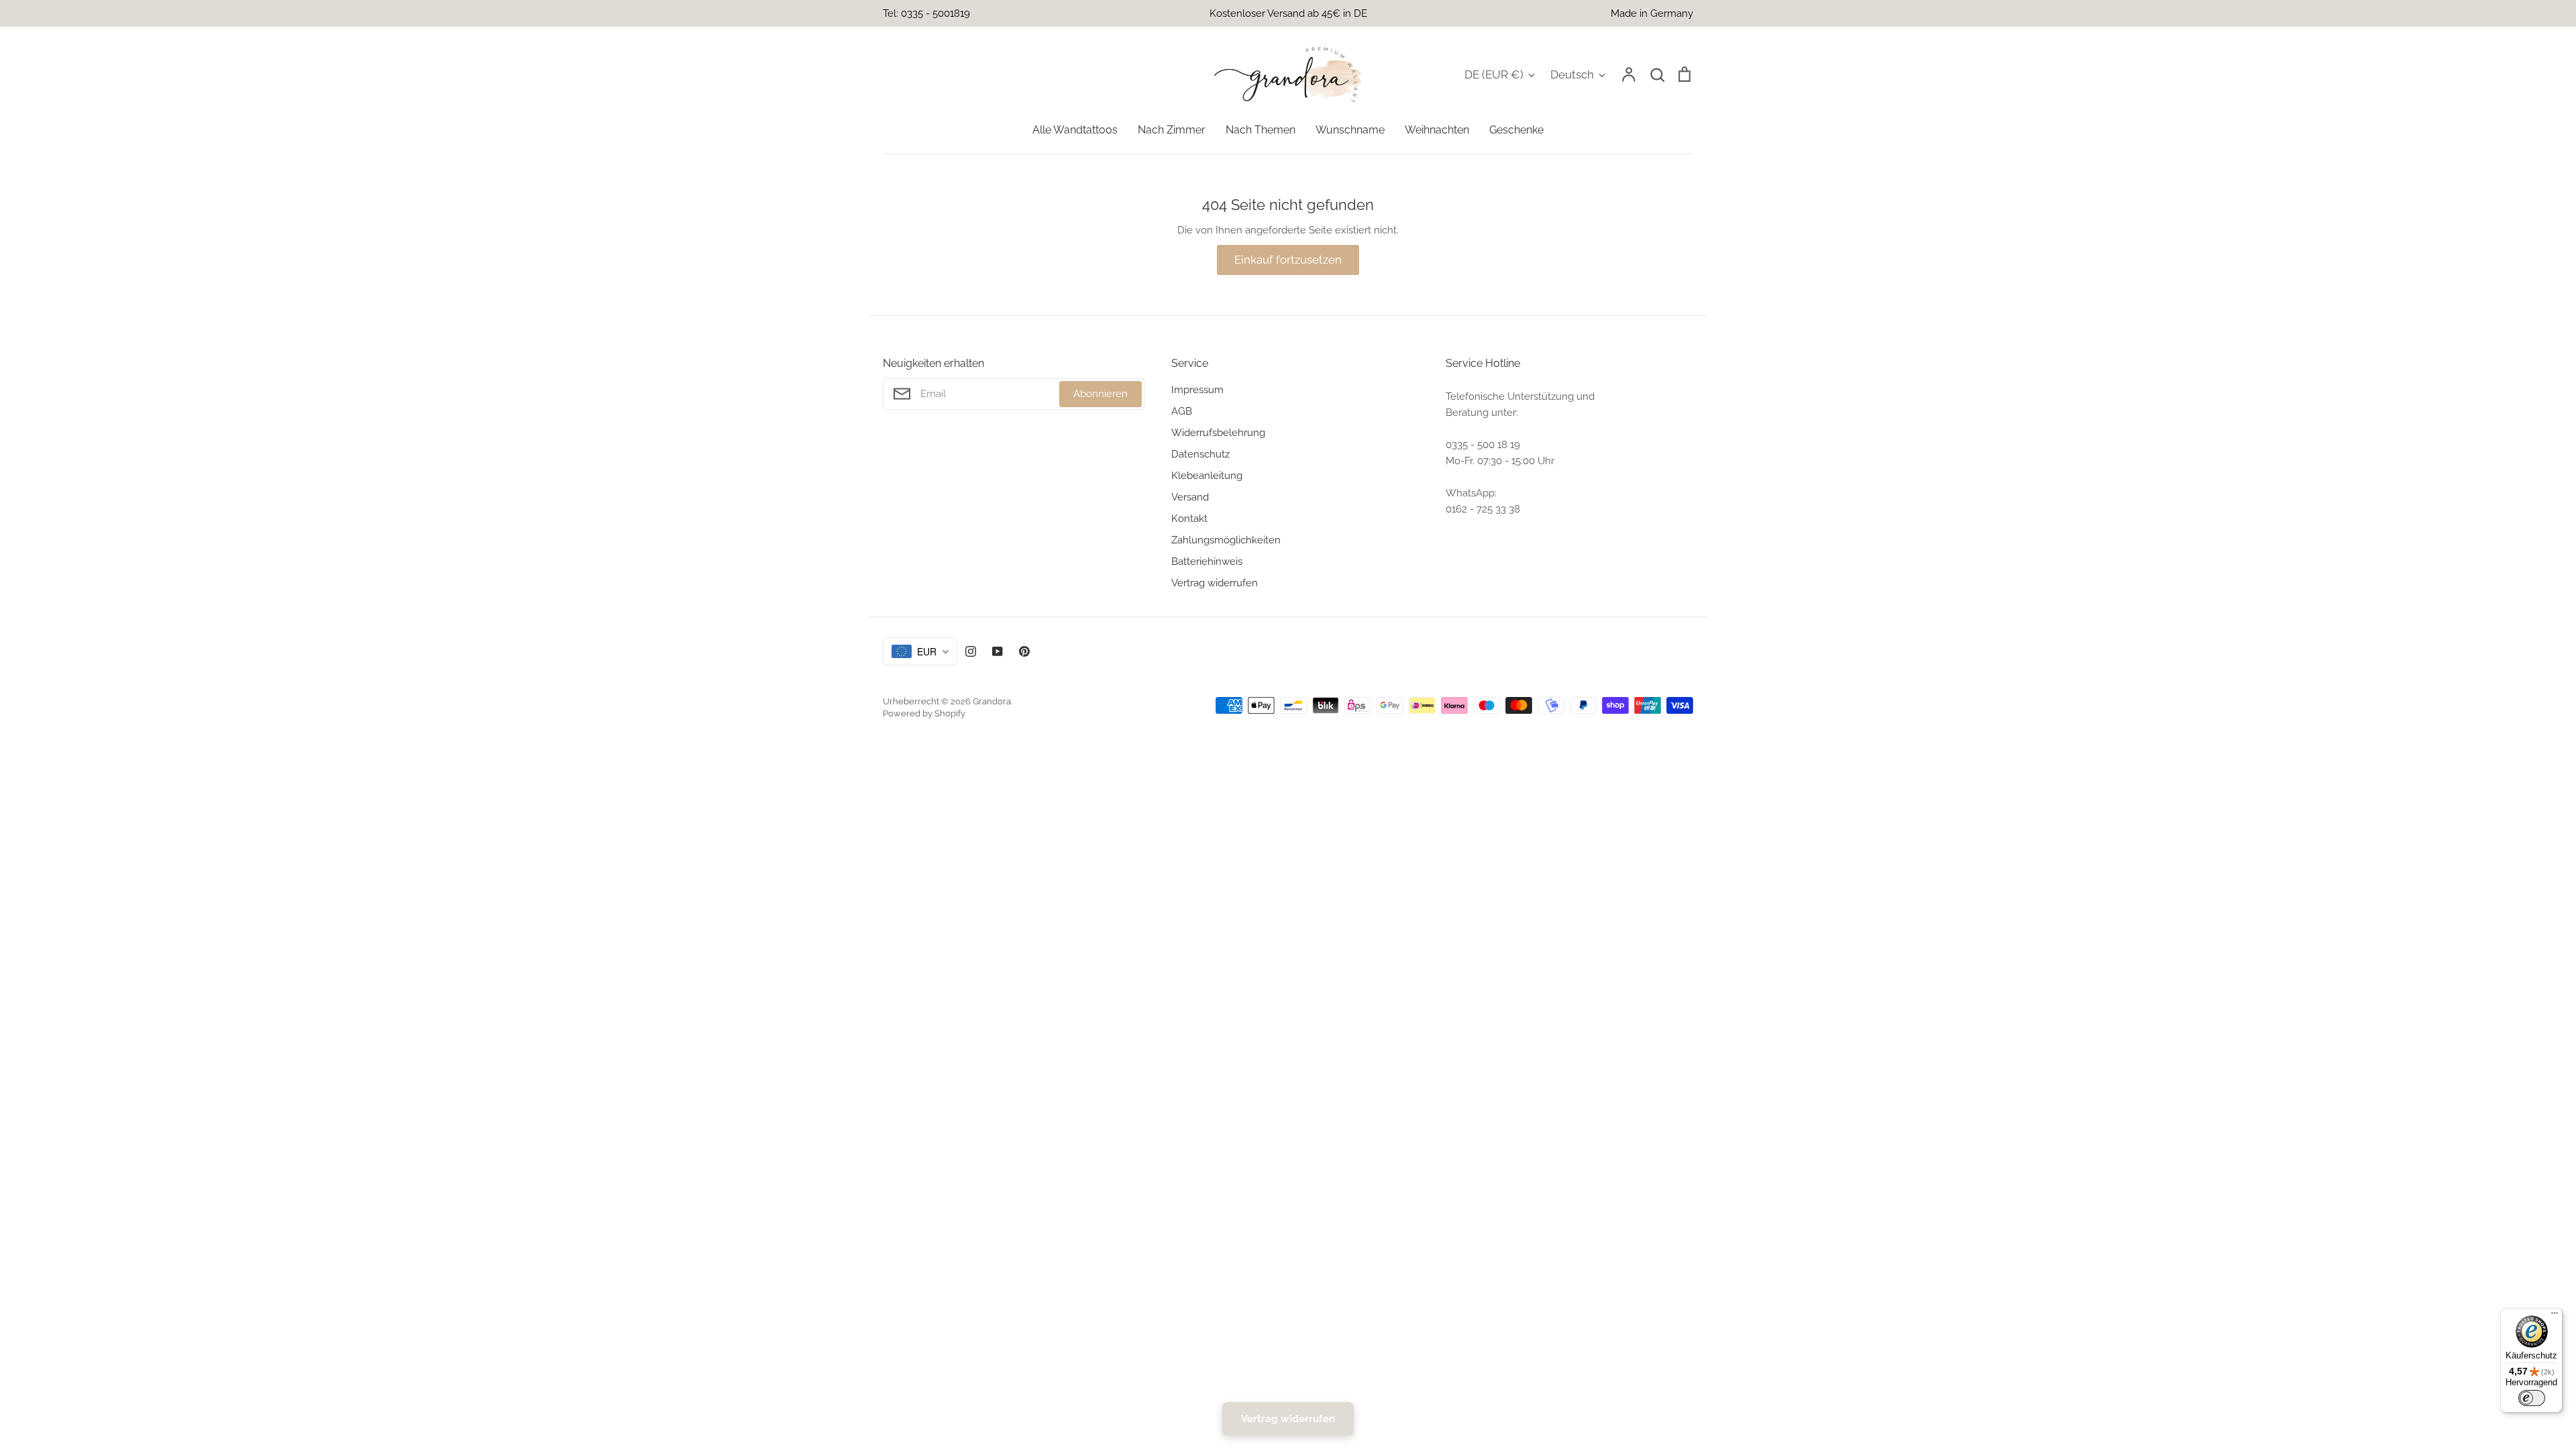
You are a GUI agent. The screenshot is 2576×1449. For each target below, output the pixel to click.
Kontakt (1189, 519)
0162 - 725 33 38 (1483, 509)
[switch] (2532, 1398)
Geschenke (1516, 130)
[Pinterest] (1024, 651)
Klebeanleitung (1207, 476)
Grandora (992, 701)
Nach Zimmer (1172, 130)
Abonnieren (1101, 394)
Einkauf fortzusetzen (1288, 260)
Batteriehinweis (1207, 561)
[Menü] (2555, 1316)
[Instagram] (971, 651)
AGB (1182, 411)
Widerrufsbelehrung (1218, 433)
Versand (1190, 497)
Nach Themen (1260, 130)
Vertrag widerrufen (1215, 583)
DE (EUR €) (1494, 74)
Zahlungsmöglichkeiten (1226, 540)
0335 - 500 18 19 (1483, 445)
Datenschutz (1200, 454)
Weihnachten (1437, 130)
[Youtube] (998, 651)
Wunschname (1350, 130)
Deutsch (1572, 74)
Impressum (1197, 390)
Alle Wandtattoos (1075, 130)
